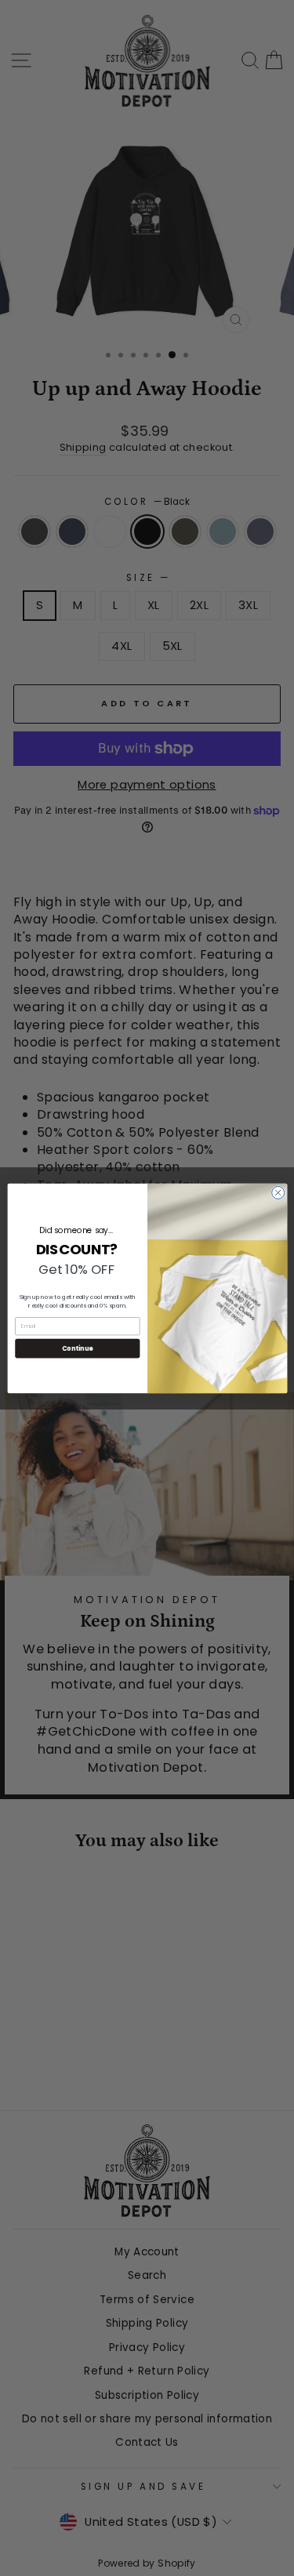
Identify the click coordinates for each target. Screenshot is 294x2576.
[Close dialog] (278, 1192)
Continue (77, 1348)
